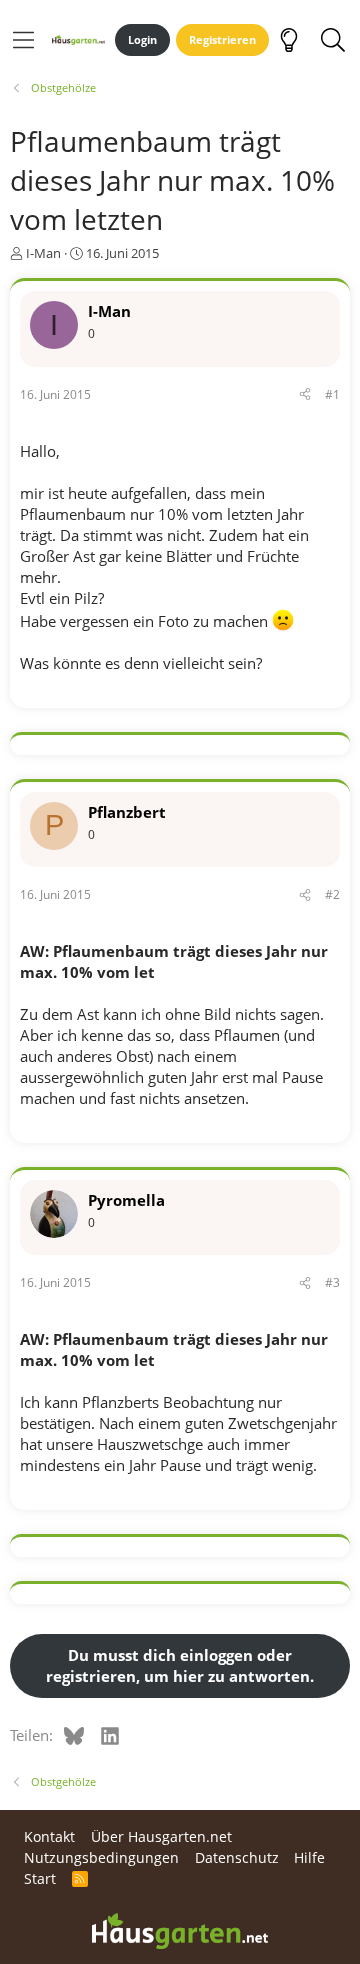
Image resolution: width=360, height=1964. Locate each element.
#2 (332, 894)
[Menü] (23, 40)
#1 (332, 394)
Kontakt (49, 1836)
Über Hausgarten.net (161, 1836)
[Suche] (332, 40)
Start (40, 1878)
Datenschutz (237, 1857)
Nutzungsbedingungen (101, 1857)
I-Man (43, 253)
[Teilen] (305, 395)
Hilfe (309, 1857)
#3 (332, 1282)
